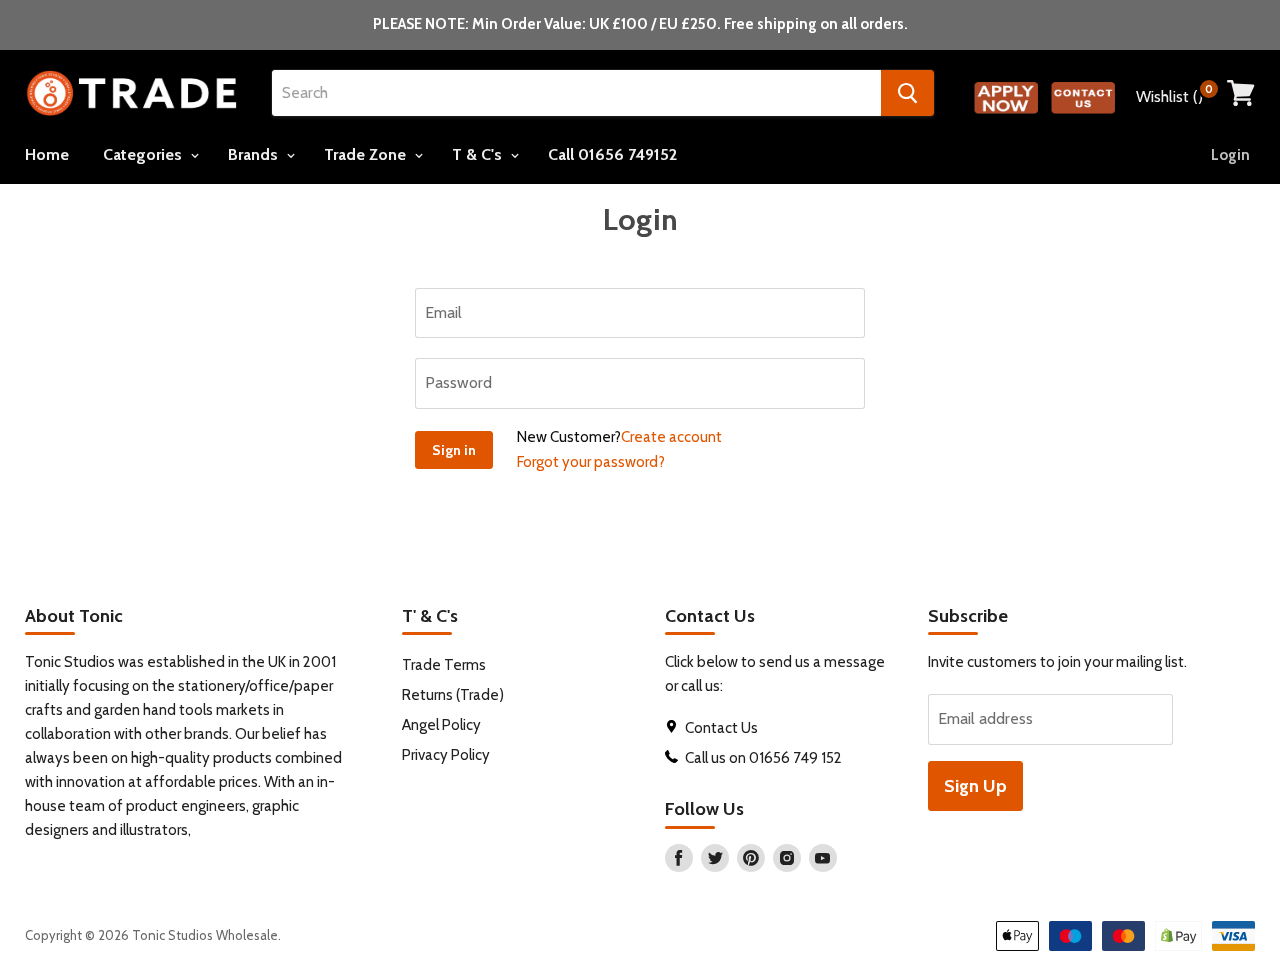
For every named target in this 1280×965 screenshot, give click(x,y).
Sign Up (975, 786)
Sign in (454, 450)
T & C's (479, 154)
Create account (671, 437)
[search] (576, 93)
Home (47, 154)
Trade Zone (367, 154)
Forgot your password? (591, 462)
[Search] (907, 93)
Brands (255, 154)
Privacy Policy (446, 755)
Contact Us (723, 728)
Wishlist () (1174, 94)
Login (1230, 155)
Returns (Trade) (453, 695)
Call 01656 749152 (612, 154)
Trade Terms (444, 665)
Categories (144, 154)
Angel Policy (441, 725)
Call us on (717, 758)
